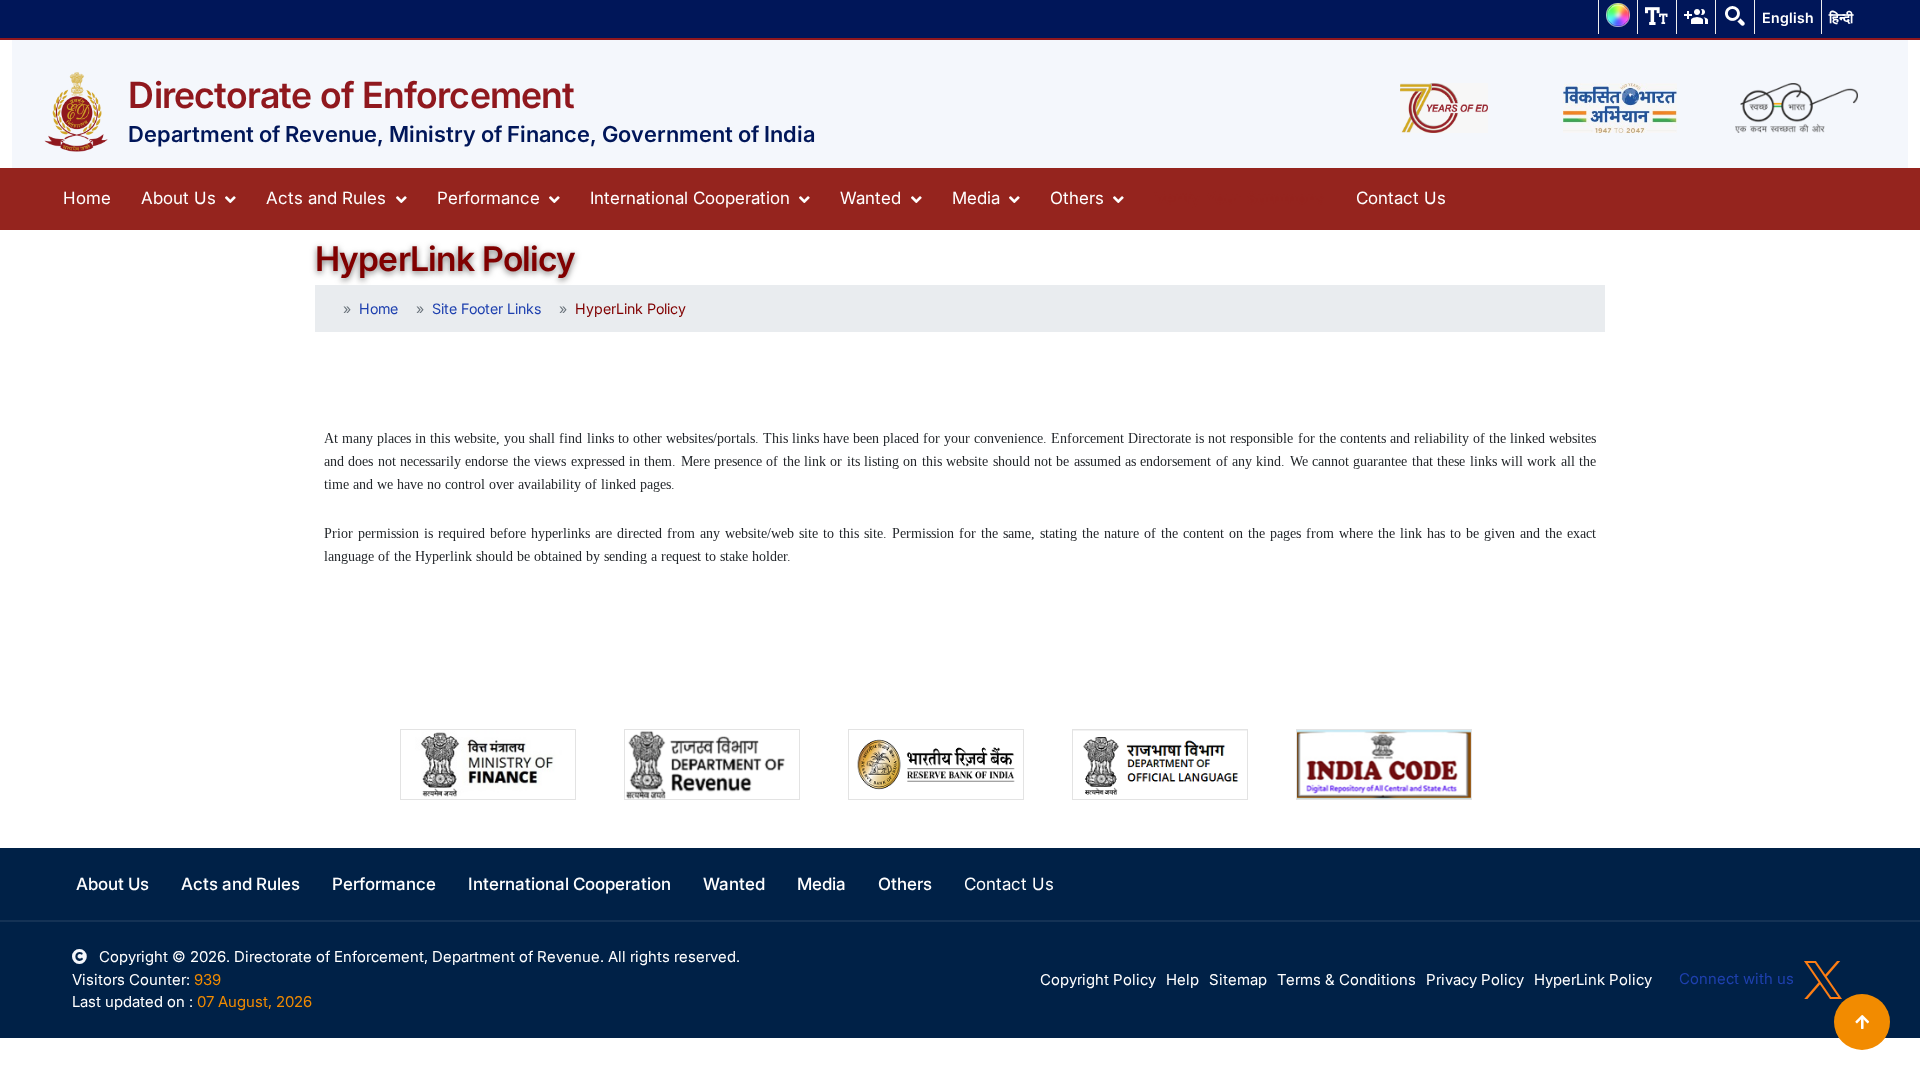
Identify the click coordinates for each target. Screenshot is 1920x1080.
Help (1182, 979)
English (1788, 17)
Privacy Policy (1475, 979)
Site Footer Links (486, 308)
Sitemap (1238, 979)
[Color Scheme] (1618, 16)
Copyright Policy (1098, 979)
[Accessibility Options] (1657, 16)
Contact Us (1401, 198)
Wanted (873, 198)
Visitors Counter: (131, 979)
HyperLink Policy (1593, 979)
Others (1079, 198)
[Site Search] (1735, 16)
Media (978, 198)
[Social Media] (1696, 16)
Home (87, 198)
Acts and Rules (328, 198)
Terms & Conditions (1346, 979)
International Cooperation (692, 198)
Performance (491, 198)
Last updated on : (132, 1001)
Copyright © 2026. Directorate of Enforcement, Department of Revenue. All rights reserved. (417, 956)
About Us (181, 198)
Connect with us (1738, 978)
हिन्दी (1841, 17)
